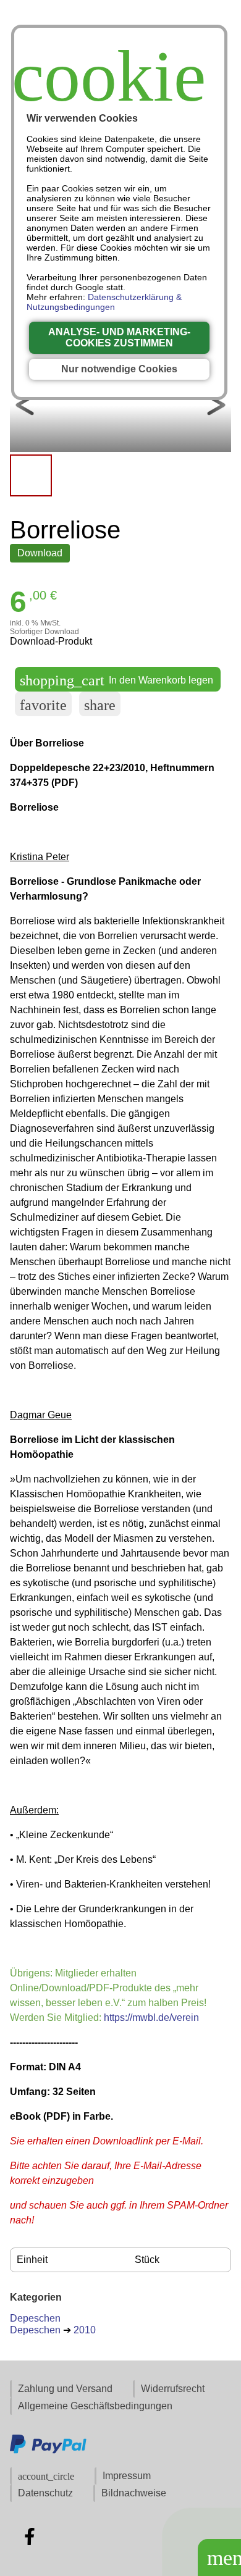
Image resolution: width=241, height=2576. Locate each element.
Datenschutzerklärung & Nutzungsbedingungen (104, 302)
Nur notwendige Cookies (119, 369)
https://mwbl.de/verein (151, 2018)
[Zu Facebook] (30, 2536)
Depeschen (35, 2318)
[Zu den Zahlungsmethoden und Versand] (48, 2452)
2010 (85, 2330)
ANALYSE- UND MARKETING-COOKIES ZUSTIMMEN (119, 337)
